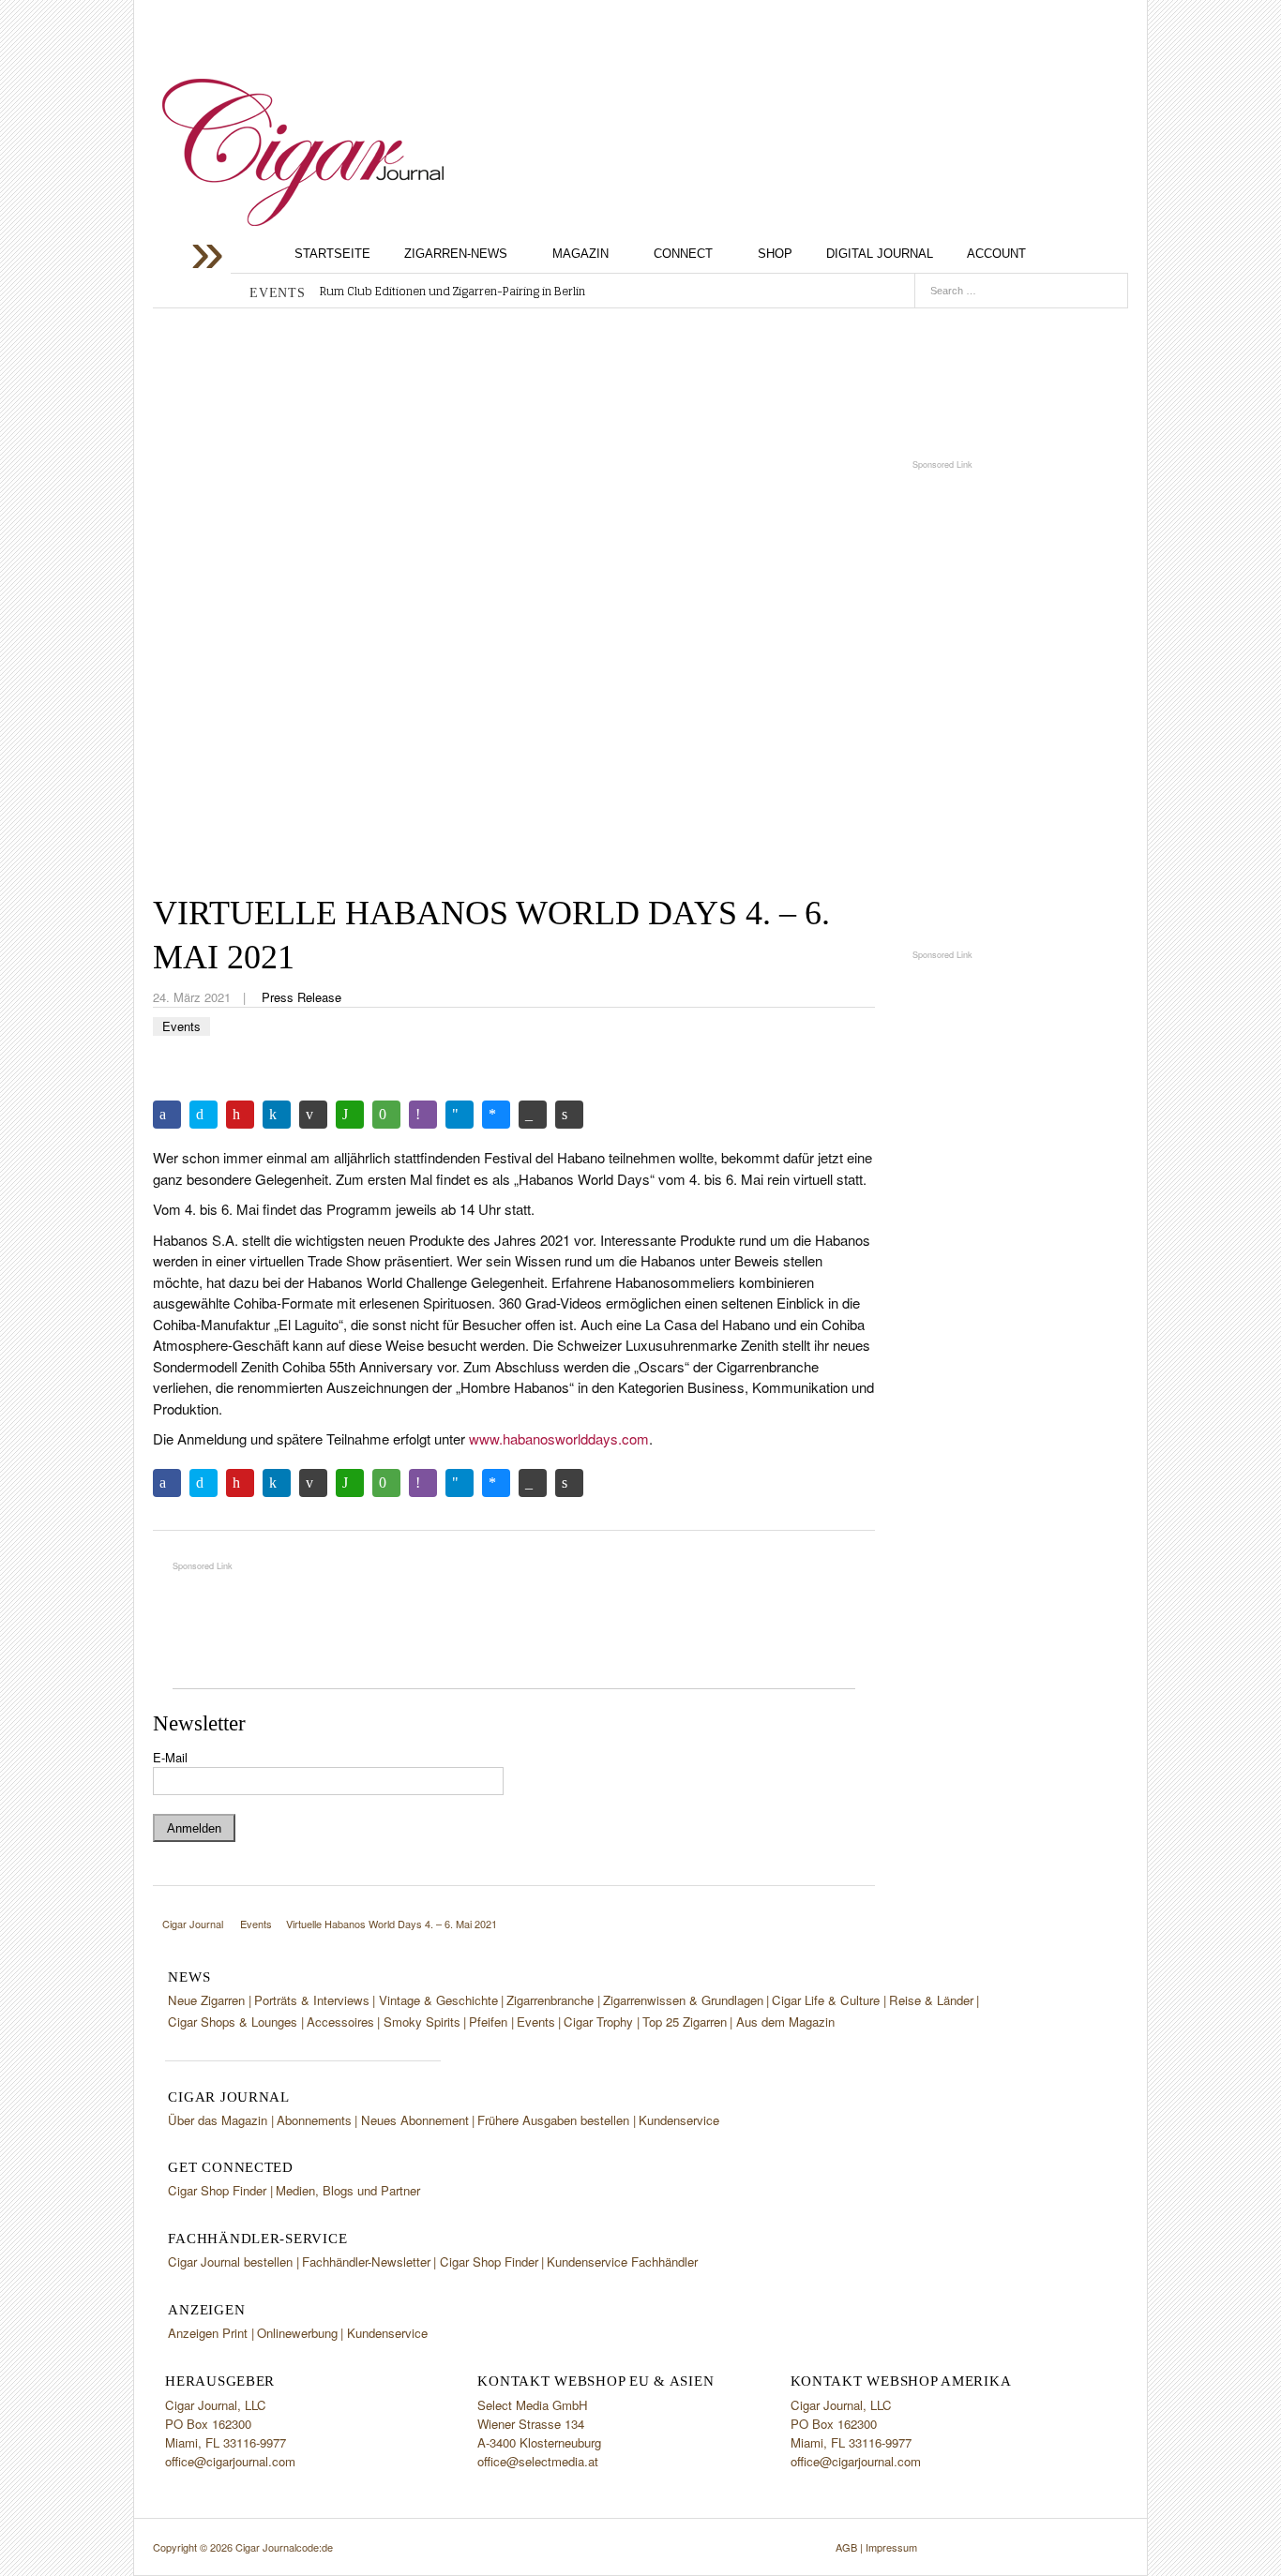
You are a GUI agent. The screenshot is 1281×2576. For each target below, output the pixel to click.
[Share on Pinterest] (240, 1115)
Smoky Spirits (422, 2022)
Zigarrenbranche (550, 2000)
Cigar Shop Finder (217, 2190)
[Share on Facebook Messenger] (496, 1115)
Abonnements (314, 2120)
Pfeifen (488, 2022)
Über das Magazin (218, 2120)
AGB (846, 2547)
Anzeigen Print (208, 2333)
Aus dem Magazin (785, 2022)
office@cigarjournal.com (230, 2461)
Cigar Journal (303, 152)
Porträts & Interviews (312, 2000)
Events (181, 1026)
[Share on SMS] (386, 1115)
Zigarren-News (456, 254)
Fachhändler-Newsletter (366, 2261)
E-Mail (170, 1757)
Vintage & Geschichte (438, 2000)
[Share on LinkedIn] (277, 1115)
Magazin (580, 254)
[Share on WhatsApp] (350, 1115)
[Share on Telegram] (460, 1115)
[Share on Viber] (423, 1115)
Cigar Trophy (598, 2022)
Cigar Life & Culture (826, 2000)
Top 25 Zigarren (685, 2022)
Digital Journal (880, 254)
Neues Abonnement (415, 2120)
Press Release (301, 997)
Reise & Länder (931, 2000)
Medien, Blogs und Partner (348, 2190)
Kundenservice (679, 2120)
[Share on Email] (313, 1115)
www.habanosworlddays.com (559, 1438)
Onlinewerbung (297, 2333)
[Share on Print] (569, 1115)
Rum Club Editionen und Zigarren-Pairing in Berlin (452, 292)
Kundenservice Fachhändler (622, 2261)
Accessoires (340, 2022)
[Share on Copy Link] (533, 1115)
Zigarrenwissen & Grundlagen (683, 2000)
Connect (683, 254)
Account (996, 254)
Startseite (332, 254)
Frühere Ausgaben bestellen (553, 2120)
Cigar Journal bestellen (230, 2261)
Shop (775, 254)
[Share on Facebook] (167, 1115)
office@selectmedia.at (538, 2461)
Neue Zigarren (206, 2000)
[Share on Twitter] (203, 1115)
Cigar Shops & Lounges (233, 2022)
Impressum (891, 2547)
